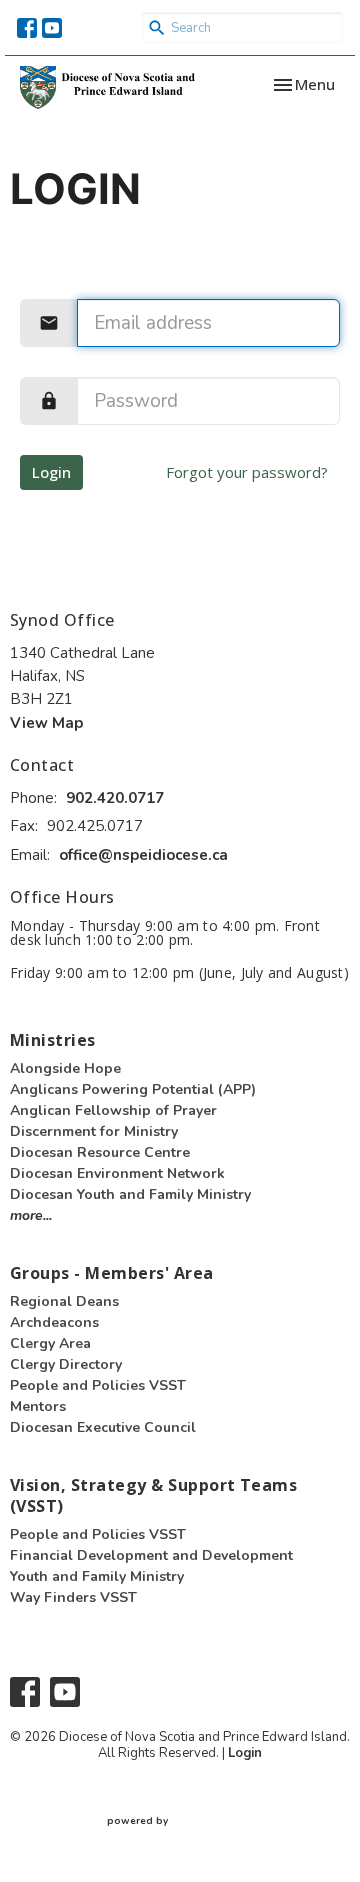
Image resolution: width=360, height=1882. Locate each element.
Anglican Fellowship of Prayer (113, 1110)
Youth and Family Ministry (97, 1576)
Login (51, 472)
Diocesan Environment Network (117, 1173)
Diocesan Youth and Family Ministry (130, 1194)
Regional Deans (64, 1301)
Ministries (53, 1040)
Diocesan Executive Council (103, 1427)
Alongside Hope (65, 1068)
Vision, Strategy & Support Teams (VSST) (153, 1495)
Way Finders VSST (73, 1597)
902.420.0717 (115, 798)
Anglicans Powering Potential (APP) (133, 1089)
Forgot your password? (247, 472)
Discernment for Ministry (94, 1131)
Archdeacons (54, 1322)
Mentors (38, 1406)
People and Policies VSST (98, 1385)
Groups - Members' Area (112, 1273)
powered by (171, 1838)
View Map (46, 723)
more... (31, 1215)
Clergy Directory (66, 1364)
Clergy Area (50, 1343)
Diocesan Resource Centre (100, 1152)
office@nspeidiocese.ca (143, 855)
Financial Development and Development (151, 1555)
